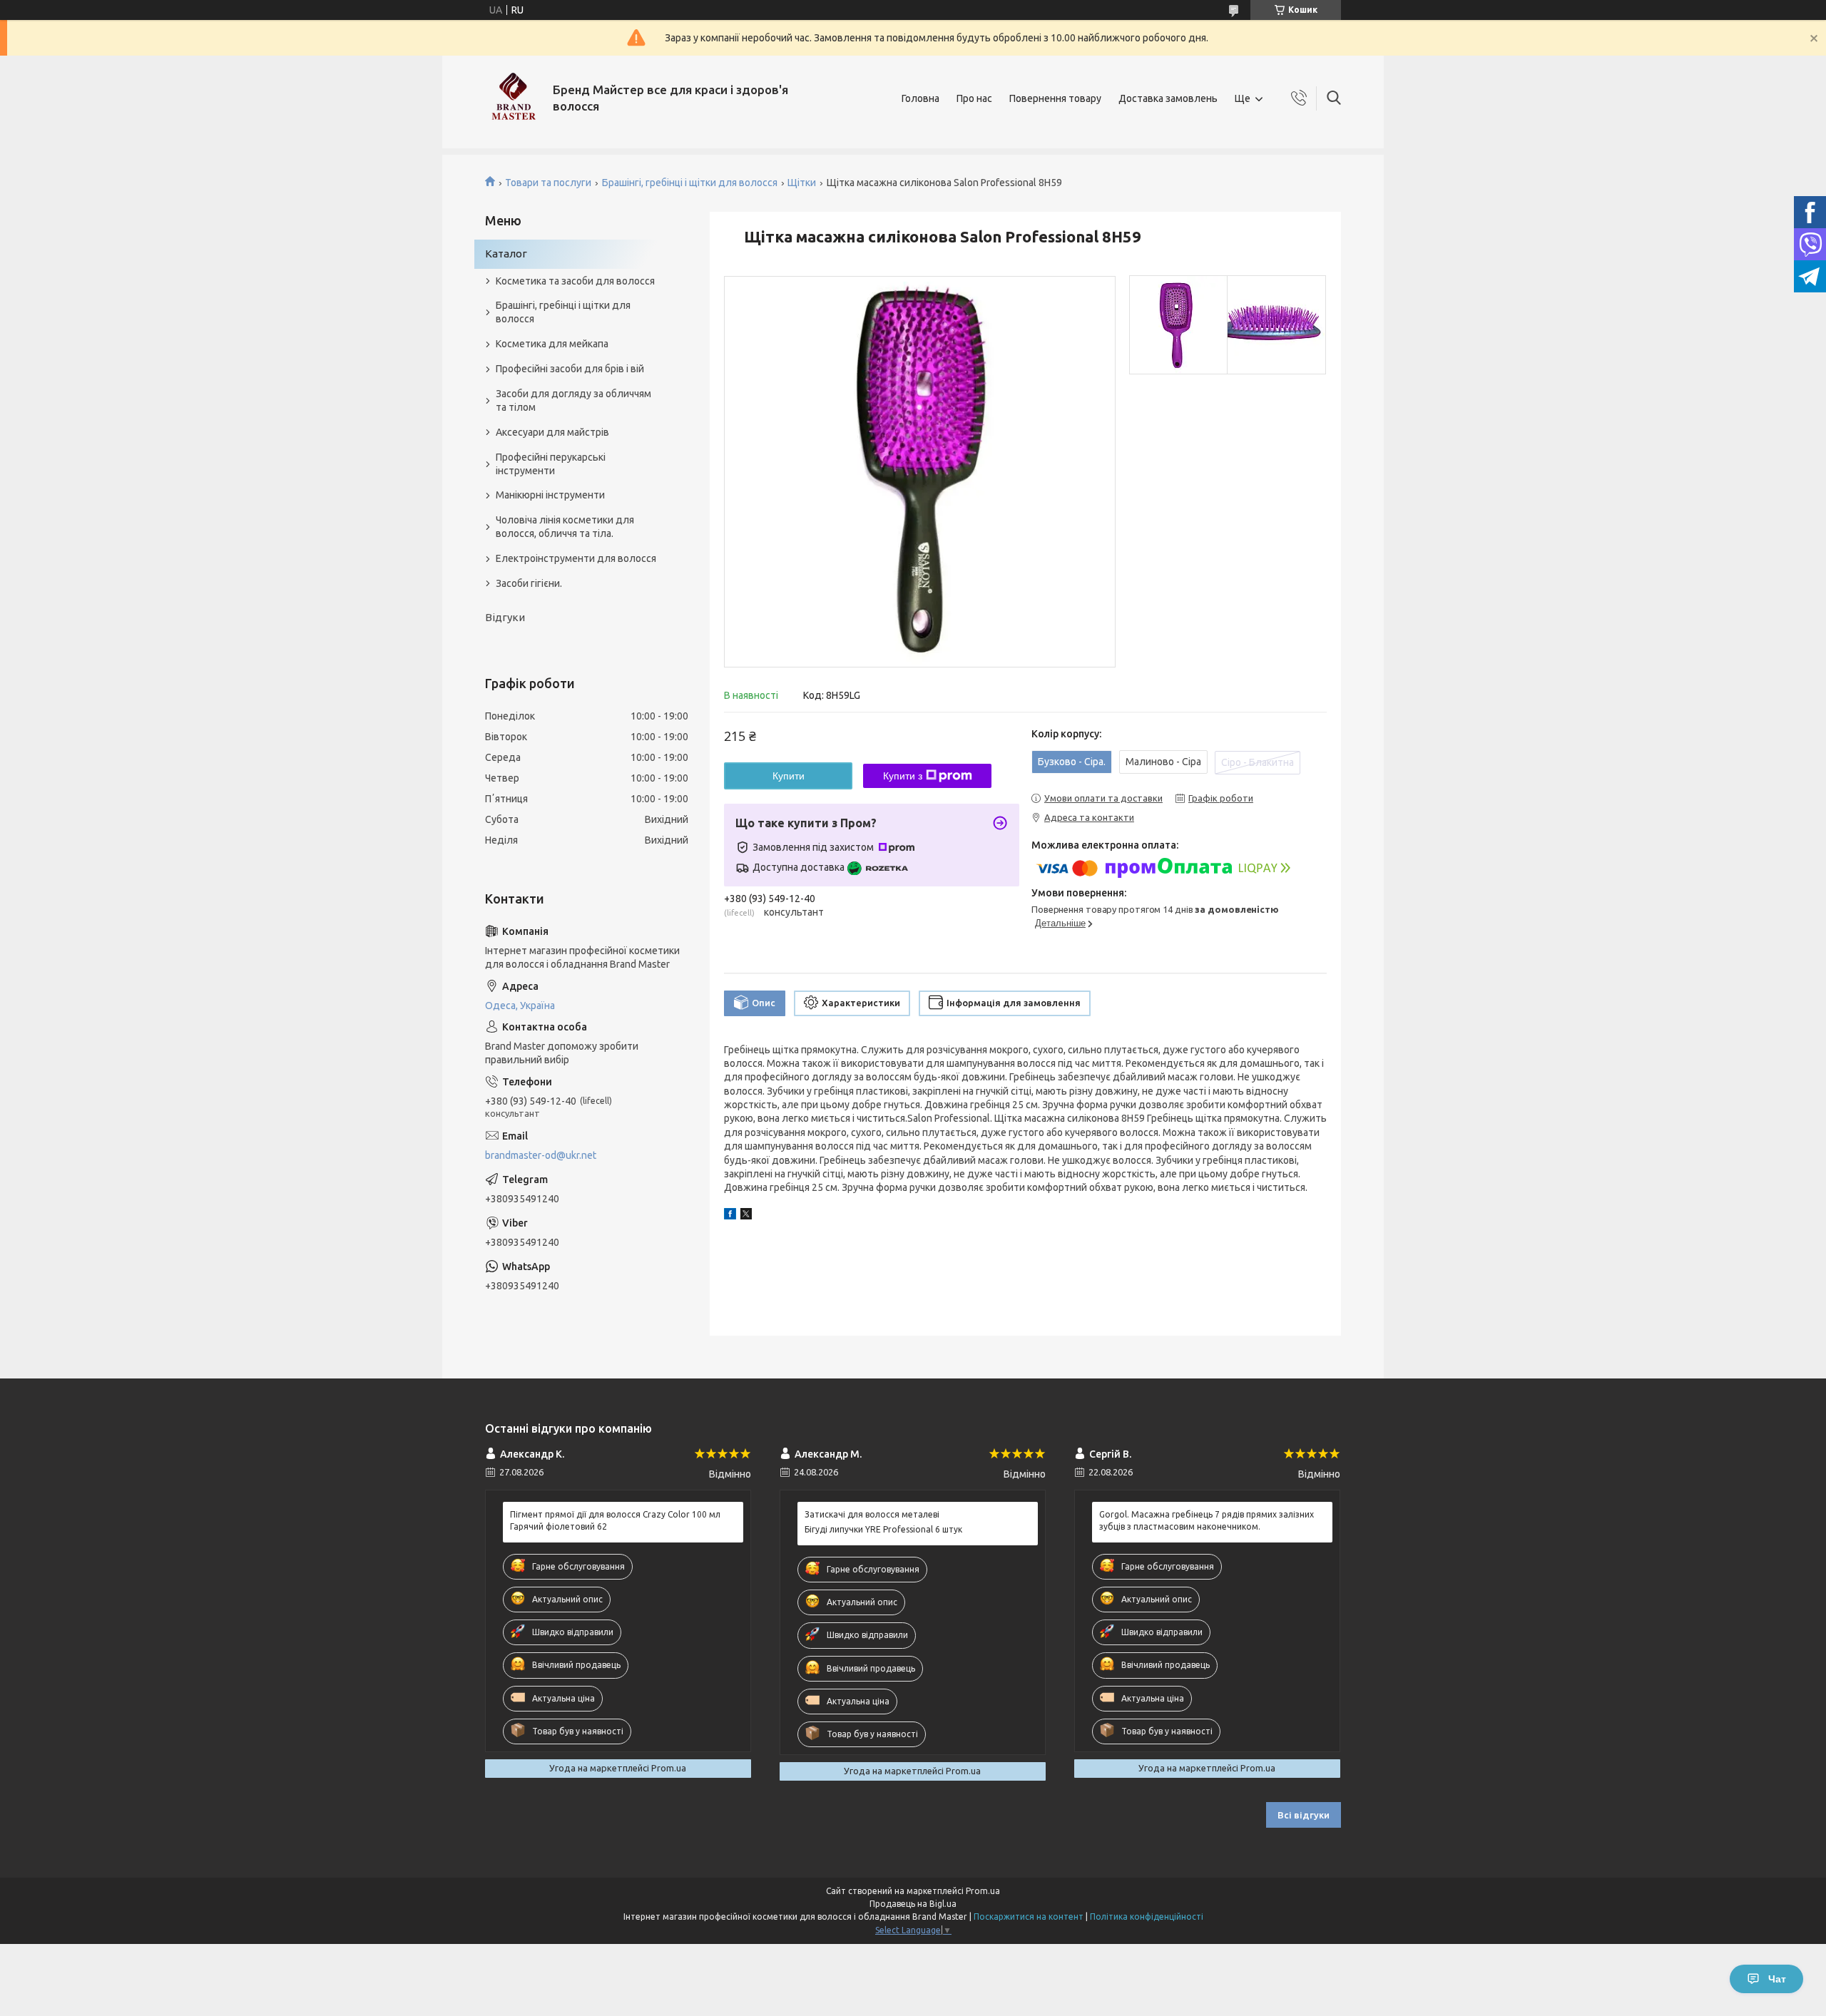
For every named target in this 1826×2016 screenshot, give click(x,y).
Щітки (802, 183)
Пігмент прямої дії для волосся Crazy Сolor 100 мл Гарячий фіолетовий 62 (615, 1520)
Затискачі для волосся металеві (872, 1514)
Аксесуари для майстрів (552, 432)
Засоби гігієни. (529, 583)
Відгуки (505, 617)
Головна (920, 98)
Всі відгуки (1304, 1815)
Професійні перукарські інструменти (551, 464)
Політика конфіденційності (1147, 1917)
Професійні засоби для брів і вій (570, 369)
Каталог (506, 254)
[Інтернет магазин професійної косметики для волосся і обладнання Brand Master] (514, 98)
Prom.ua (983, 1891)
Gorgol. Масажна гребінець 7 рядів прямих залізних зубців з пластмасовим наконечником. (1207, 1520)
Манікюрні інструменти (550, 495)
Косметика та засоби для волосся (575, 281)
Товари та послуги (548, 183)
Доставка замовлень (1168, 98)
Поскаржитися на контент (1029, 1917)
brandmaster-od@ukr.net (541, 1155)
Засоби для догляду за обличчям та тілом (573, 400)
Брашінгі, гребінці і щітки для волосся (690, 183)
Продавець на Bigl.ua (913, 1904)
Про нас (974, 98)
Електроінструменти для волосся (576, 558)
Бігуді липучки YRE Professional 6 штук (883, 1529)
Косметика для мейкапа (552, 344)
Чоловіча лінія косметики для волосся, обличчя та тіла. (565, 527)
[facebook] (730, 1216)
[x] (746, 1216)
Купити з (903, 776)
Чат (1777, 1979)
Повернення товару (1055, 98)
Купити (789, 776)
